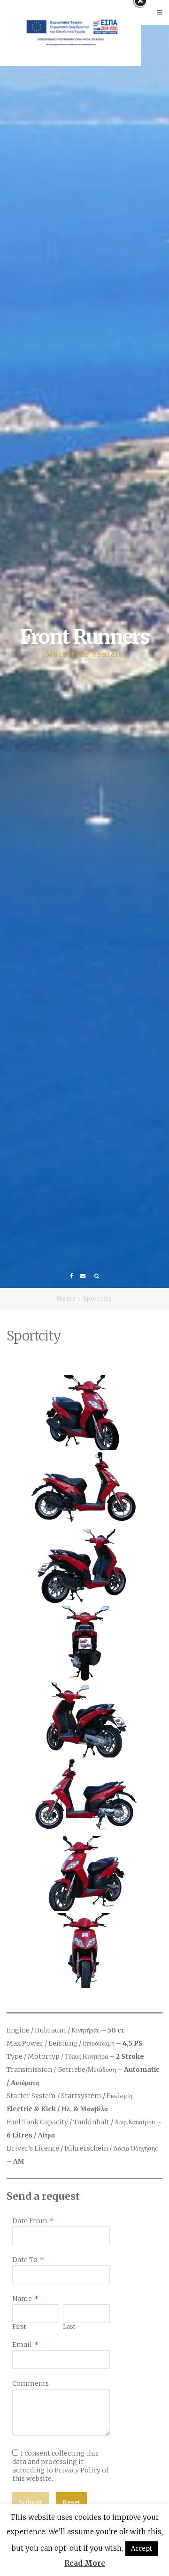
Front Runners (84, 637)
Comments (31, 2383)
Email (22, 2345)
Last (69, 2327)
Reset (71, 2502)
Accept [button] (142, 2549)
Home (66, 1299)
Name (22, 2299)
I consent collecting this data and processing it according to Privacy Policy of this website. (60, 2466)
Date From (30, 2221)
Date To (25, 2260)
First (19, 2327)
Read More (85, 2563)
